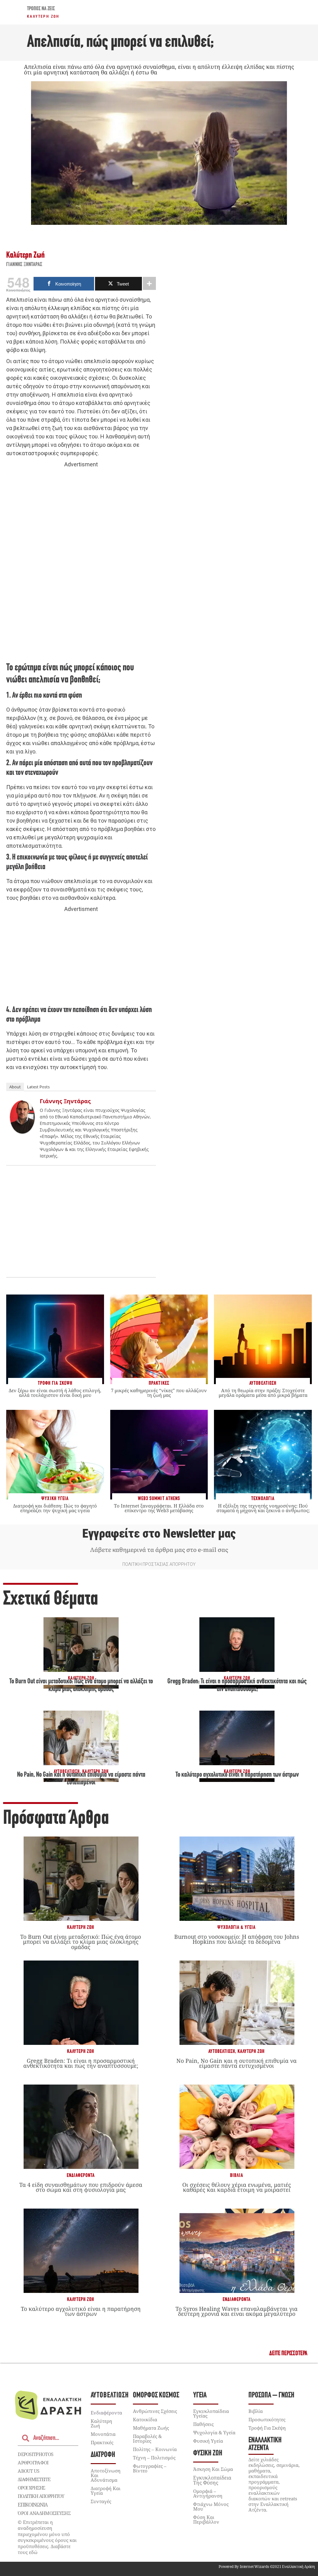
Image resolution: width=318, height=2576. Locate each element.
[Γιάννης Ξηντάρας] (22, 1132)
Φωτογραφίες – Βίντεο (150, 2468)
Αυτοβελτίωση (222, 2052)
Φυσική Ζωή (208, 2453)
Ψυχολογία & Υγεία (236, 1928)
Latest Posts (38, 1087)
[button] (288, 2354)
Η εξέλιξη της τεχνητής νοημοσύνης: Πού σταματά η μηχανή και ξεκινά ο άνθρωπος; (263, 1508)
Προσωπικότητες (267, 2419)
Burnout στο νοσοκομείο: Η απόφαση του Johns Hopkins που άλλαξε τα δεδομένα (237, 1939)
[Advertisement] (81, 564)
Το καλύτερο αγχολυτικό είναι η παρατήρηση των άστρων (237, 1775)
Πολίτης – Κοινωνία (155, 2449)
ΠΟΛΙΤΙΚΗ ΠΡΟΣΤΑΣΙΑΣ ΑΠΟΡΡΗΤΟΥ (159, 1564)
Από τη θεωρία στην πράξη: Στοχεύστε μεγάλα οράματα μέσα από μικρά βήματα (263, 1393)
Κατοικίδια (145, 2419)
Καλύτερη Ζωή (43, 16)
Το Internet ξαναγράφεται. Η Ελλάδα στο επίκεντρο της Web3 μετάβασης (159, 1508)
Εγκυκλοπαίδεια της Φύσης (212, 2480)
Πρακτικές (102, 2442)
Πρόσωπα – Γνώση (271, 2395)
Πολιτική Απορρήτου (41, 2496)
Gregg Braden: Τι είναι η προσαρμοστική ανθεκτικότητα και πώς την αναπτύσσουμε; (81, 2063)
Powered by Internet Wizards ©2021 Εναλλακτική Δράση (267, 2567)
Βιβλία (237, 2176)
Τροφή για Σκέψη (267, 2428)
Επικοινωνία (33, 2505)
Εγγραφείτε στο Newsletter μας (159, 1534)
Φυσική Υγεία (208, 2441)
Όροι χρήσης (31, 2488)
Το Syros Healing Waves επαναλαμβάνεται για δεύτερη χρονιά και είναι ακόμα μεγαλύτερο (236, 2311)
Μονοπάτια (103, 2434)
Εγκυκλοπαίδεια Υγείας (211, 2413)
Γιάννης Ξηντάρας (24, 265)
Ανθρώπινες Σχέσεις (155, 2411)
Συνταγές (101, 2501)
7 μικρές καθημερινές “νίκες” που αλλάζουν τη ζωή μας (159, 1393)
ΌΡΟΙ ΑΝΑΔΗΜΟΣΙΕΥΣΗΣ (44, 2513)
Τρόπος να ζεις (41, 9)
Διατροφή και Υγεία (106, 2491)
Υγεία (200, 2395)
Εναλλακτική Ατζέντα (265, 2444)
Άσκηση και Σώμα (213, 2469)
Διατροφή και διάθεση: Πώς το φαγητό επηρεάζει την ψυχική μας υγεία (55, 1508)
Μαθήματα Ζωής (151, 2428)
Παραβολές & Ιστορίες (147, 2438)
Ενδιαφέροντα (81, 2176)
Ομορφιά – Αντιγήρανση (208, 2493)
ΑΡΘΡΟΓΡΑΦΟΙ (33, 2463)
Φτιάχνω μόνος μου (211, 2506)
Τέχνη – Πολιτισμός (154, 2458)
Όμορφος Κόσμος (156, 2395)
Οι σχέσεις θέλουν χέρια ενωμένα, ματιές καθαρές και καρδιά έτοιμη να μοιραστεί (237, 2187)
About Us (28, 2471)
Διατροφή (103, 2455)
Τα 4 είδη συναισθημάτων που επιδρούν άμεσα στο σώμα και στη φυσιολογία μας (81, 2187)
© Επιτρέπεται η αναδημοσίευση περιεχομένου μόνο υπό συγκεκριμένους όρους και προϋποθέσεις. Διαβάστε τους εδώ (47, 2537)
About (15, 1087)
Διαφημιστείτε (34, 2479)
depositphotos (35, 2454)
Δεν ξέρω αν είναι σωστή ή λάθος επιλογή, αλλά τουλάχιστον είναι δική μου (55, 1393)
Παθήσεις (203, 2424)
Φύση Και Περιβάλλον (206, 2519)
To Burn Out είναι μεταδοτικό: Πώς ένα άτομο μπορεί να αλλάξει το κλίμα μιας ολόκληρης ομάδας (81, 1942)
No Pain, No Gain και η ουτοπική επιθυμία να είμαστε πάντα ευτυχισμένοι (236, 2063)
